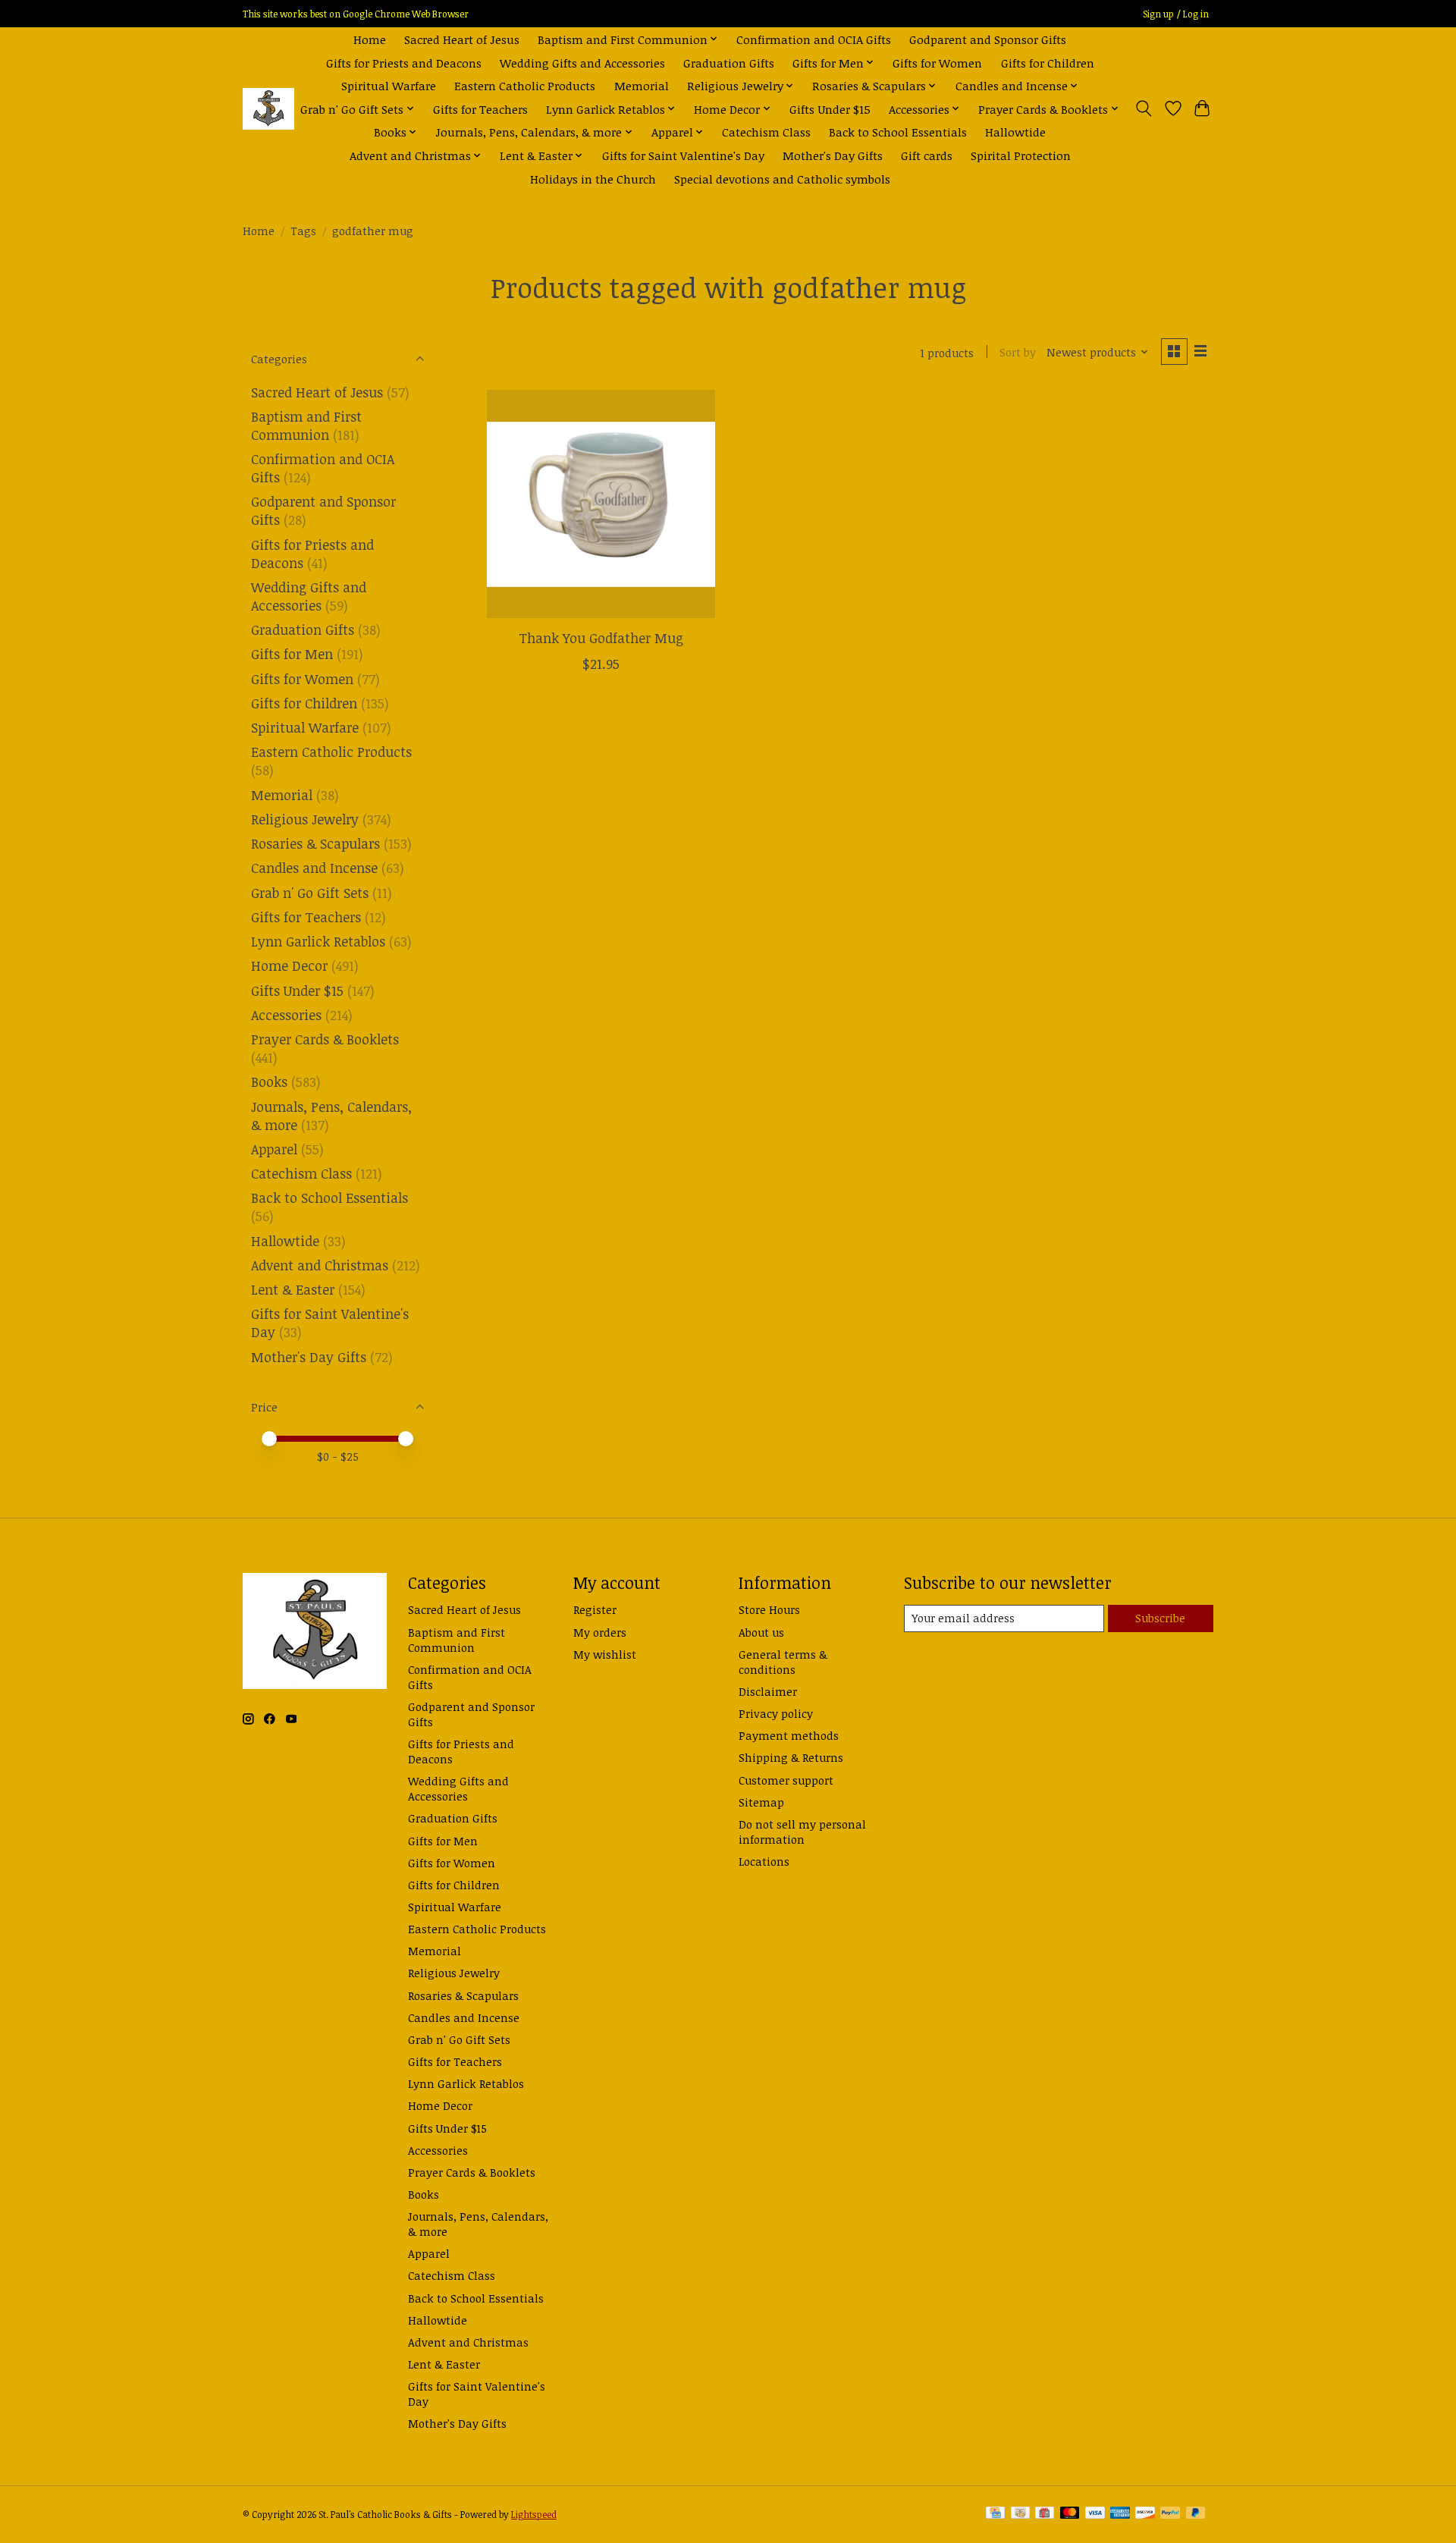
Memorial (642, 85)
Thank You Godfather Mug (601, 638)
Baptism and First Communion (306, 425)
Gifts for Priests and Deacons (404, 63)
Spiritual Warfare (389, 85)
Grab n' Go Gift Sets (310, 893)
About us (761, 1632)
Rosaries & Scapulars (315, 843)
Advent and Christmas (320, 1265)
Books (269, 1082)
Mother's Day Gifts (833, 155)
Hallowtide (1015, 132)
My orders (600, 1632)
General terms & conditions (783, 1662)
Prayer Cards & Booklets (325, 1039)
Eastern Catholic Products (525, 85)
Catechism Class (766, 132)
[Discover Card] (1145, 2514)
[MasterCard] (1070, 2514)
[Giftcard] (1045, 2514)
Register (595, 1609)
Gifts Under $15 (830, 109)
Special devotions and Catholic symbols (782, 179)
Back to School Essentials (898, 132)
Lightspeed (534, 2515)
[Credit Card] (995, 2514)
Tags (303, 231)
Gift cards (927, 155)
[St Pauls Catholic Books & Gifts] (268, 109)
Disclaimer (768, 1691)
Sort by (1018, 352)
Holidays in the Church (593, 179)
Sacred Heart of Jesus (462, 39)
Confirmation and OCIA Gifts (814, 39)
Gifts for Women (937, 63)
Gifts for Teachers (480, 109)
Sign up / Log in (1176, 14)
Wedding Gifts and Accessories (582, 63)
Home (370, 39)
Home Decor (289, 965)
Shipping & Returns (791, 1757)
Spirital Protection (1021, 155)
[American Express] (1120, 2514)
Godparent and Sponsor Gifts (988, 39)
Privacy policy (776, 1713)
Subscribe (1160, 1618)
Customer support (786, 1780)
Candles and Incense (314, 868)
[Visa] (1095, 2514)
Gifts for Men (292, 654)
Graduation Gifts (729, 63)
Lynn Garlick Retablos (318, 941)
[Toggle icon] (1144, 108)
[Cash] (1020, 2514)
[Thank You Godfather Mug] (601, 504)
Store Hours (769, 1609)
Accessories (286, 1015)
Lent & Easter (293, 1289)
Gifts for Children (1048, 63)
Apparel (274, 1149)
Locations (764, 1861)
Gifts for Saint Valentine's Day (683, 155)
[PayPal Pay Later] (1196, 2514)
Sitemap (761, 1802)
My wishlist (605, 1654)
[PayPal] (1170, 2514)
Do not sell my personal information (802, 1832)
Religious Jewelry (305, 819)
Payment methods (789, 1735)
